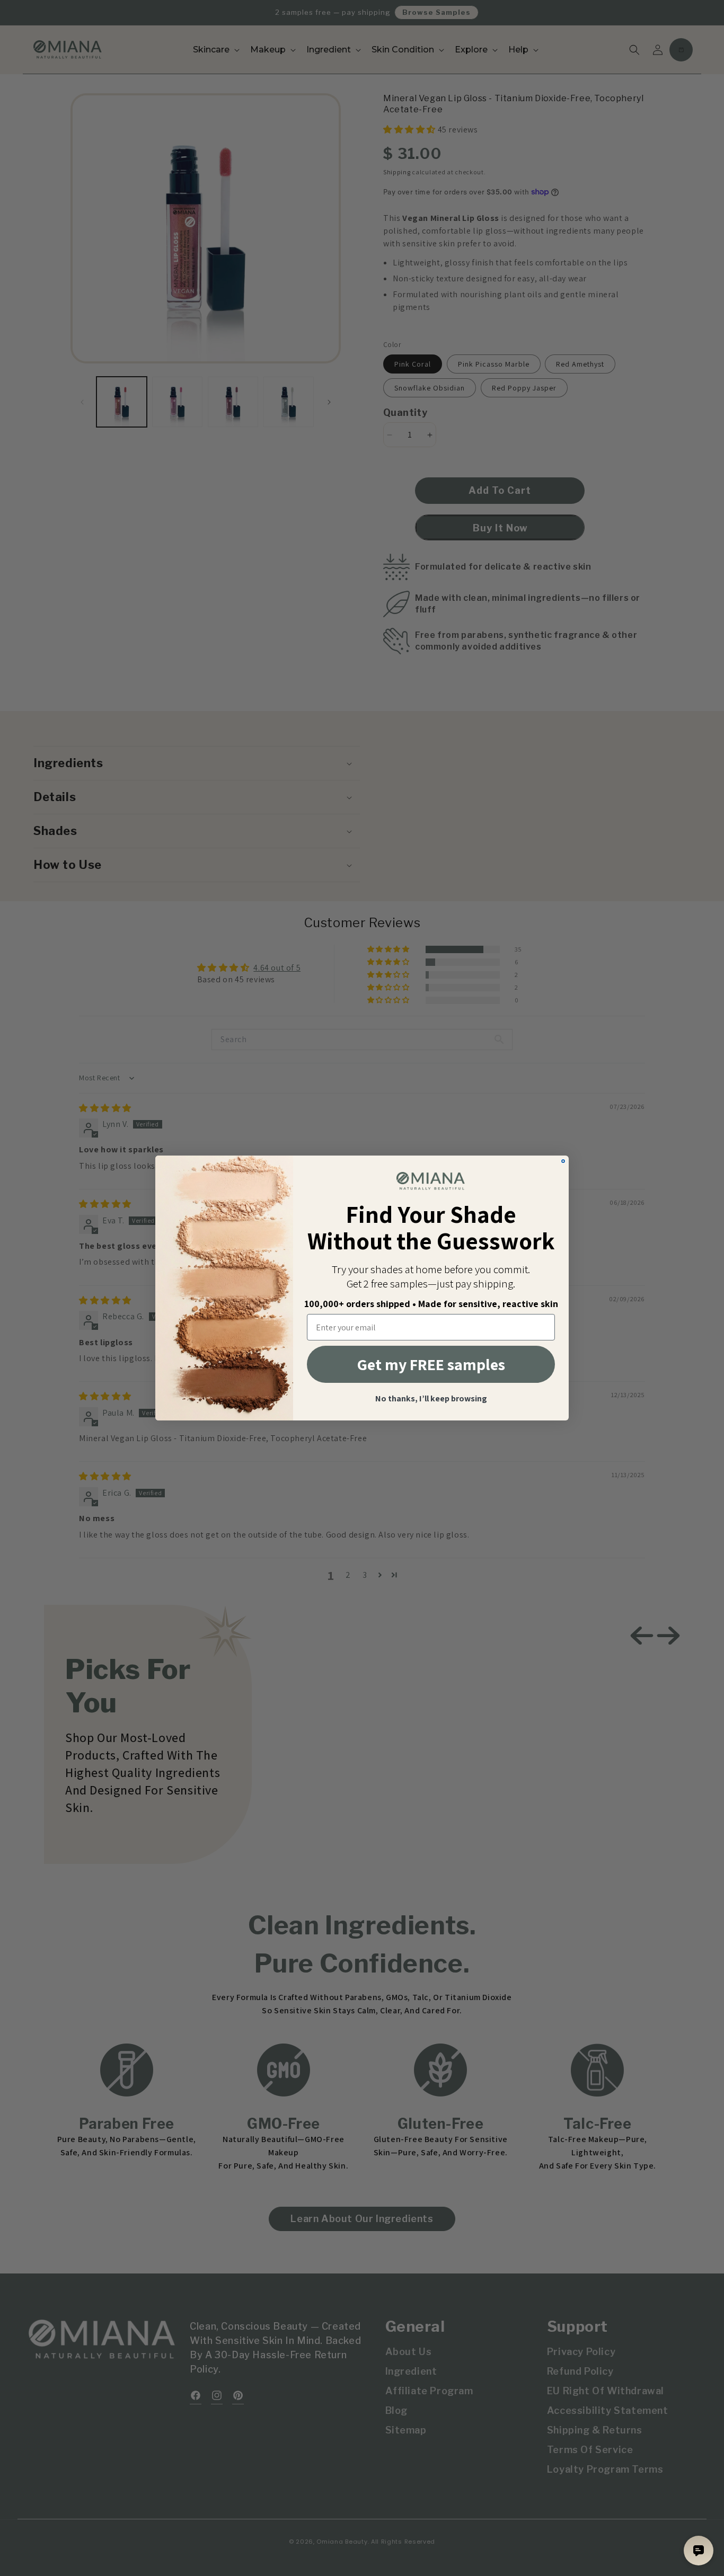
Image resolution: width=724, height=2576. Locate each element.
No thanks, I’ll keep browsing (431, 1399)
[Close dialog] (563, 1161)
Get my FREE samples (431, 1364)
